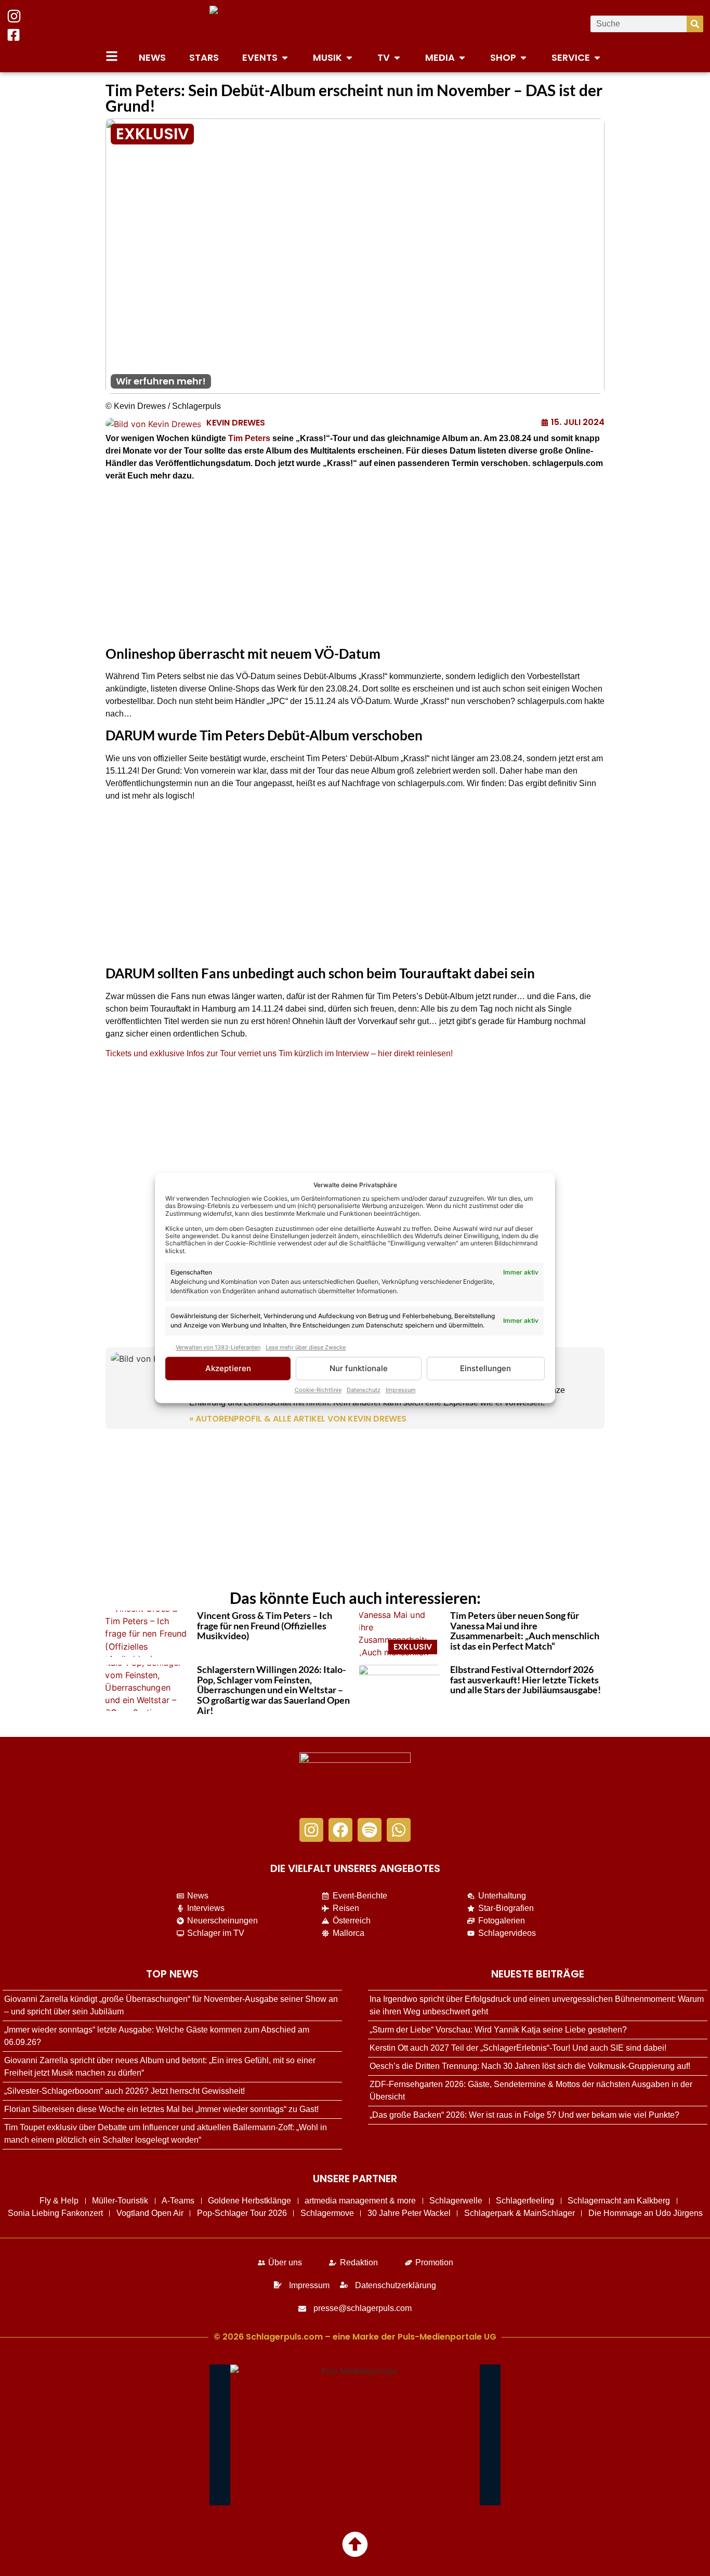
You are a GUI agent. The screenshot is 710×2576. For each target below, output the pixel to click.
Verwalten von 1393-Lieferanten (218, 1347)
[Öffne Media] (462, 57)
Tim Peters (249, 438)
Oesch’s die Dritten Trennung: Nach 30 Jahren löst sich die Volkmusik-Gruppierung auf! (530, 2066)
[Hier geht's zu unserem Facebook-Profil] (14, 35)
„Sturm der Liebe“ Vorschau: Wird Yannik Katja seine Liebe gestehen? (498, 2030)
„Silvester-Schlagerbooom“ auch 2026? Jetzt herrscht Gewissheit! (124, 2091)
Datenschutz (364, 1390)
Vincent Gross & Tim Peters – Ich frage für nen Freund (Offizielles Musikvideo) (265, 1626)
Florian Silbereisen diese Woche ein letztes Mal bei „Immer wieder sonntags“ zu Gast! (161, 2109)
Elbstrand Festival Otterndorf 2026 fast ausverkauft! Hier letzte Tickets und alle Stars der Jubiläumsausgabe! (525, 1680)
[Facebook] (340, 1830)
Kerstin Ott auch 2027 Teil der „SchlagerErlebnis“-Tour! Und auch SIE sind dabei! (518, 2048)
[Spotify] (370, 1830)
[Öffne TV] (397, 57)
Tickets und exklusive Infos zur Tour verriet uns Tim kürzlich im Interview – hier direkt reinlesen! (279, 1053)
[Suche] (695, 24)
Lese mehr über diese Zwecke (306, 1347)
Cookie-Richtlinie (318, 1390)
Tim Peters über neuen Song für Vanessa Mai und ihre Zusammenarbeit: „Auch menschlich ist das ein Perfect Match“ (525, 1631)
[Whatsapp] (399, 1830)
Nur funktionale (359, 1368)
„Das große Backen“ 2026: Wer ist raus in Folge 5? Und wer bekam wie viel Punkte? (524, 2115)
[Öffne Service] (597, 57)
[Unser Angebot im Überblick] (112, 56)
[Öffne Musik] (349, 57)
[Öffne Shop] (523, 57)
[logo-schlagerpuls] (355, 1780)
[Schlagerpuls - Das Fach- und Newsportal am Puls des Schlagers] (355, 24)
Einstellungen (485, 1368)
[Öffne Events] (285, 57)
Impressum (401, 1390)
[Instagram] (311, 1830)
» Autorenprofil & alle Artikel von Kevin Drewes (298, 1419)
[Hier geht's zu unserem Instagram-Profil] (14, 16)
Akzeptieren (228, 1368)
